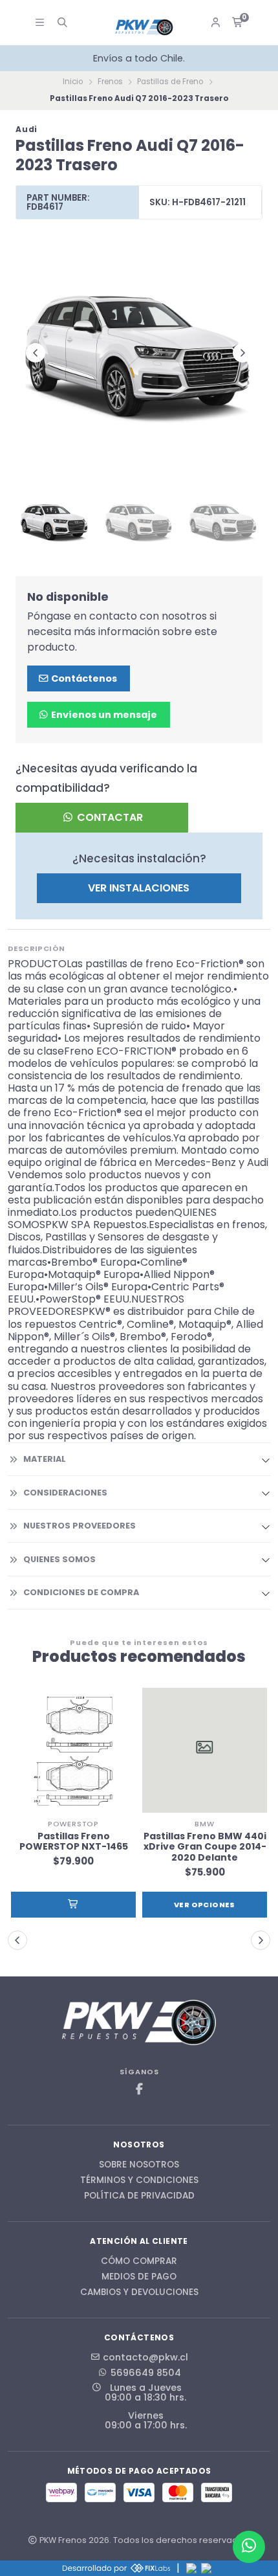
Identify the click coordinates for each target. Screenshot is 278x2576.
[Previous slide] (36, 353)
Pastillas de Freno (170, 82)
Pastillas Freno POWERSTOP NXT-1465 (74, 1842)
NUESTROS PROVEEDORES (80, 1526)
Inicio (73, 82)
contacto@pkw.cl (145, 2357)
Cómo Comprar (139, 2261)
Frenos (110, 82)
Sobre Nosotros (139, 2165)
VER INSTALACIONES (139, 888)
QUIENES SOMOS (59, 1559)
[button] (73, 1905)
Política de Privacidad (139, 2196)
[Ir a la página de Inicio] (144, 28)
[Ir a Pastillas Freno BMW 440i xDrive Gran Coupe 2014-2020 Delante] (205, 1750)
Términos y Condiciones (139, 2180)
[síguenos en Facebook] (139, 2089)
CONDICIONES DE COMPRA (81, 1592)
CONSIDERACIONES (65, 1493)
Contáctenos (83, 678)
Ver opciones (205, 1905)
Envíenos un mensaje (103, 715)
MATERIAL (45, 1459)
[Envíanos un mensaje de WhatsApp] (249, 2547)
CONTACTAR (109, 817)
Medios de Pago (139, 2277)
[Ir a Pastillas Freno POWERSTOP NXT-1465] (73, 1750)
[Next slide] (242, 353)
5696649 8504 (146, 2373)
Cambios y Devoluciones (139, 2292)
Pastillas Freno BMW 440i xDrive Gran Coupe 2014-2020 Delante (205, 1847)
